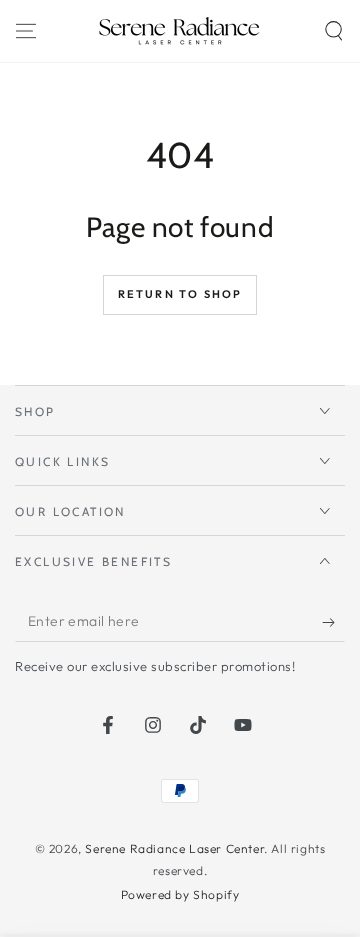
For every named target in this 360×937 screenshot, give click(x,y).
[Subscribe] (333, 622)
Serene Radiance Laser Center (174, 848)
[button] (334, 31)
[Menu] (26, 31)
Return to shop (180, 294)
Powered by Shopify (180, 894)
